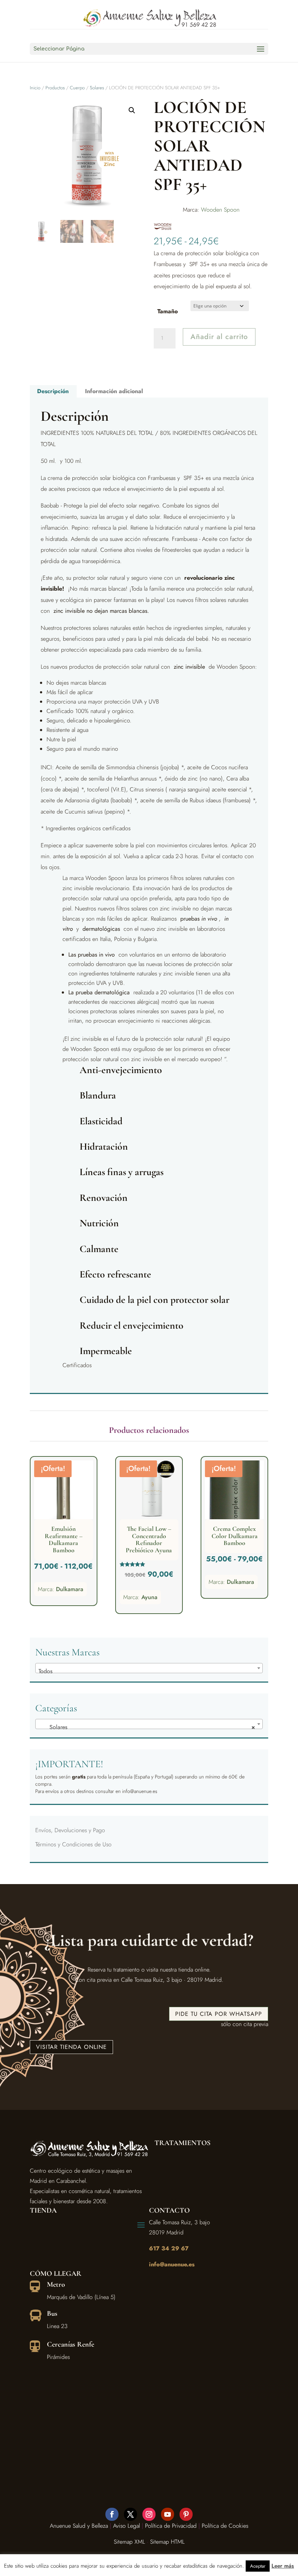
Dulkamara (70, 1589)
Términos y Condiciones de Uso (73, 1844)
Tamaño (168, 311)
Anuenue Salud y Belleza (79, 2526)
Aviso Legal (126, 2526)
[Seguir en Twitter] (130, 2514)
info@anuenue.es (172, 2264)
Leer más (283, 2566)
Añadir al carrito (219, 337)
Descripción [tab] (53, 391)
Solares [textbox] (147, 1727)
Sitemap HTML (167, 2542)
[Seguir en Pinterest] (186, 2514)
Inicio (35, 88)
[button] (132, 110)
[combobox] (149, 1668)
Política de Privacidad (171, 2526)
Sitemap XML (129, 2542)
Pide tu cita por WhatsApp (219, 2014)
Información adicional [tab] (114, 391)
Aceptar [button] (258, 2566)
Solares (97, 88)
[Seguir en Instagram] (149, 2514)
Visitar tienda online (71, 2047)
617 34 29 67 (169, 2248)
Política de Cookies (225, 2526)
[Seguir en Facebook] (112, 2514)
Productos (55, 88)
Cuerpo (77, 88)
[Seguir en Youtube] (168, 2514)
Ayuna (149, 1597)
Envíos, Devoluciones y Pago (70, 1830)
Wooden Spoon (220, 210)
